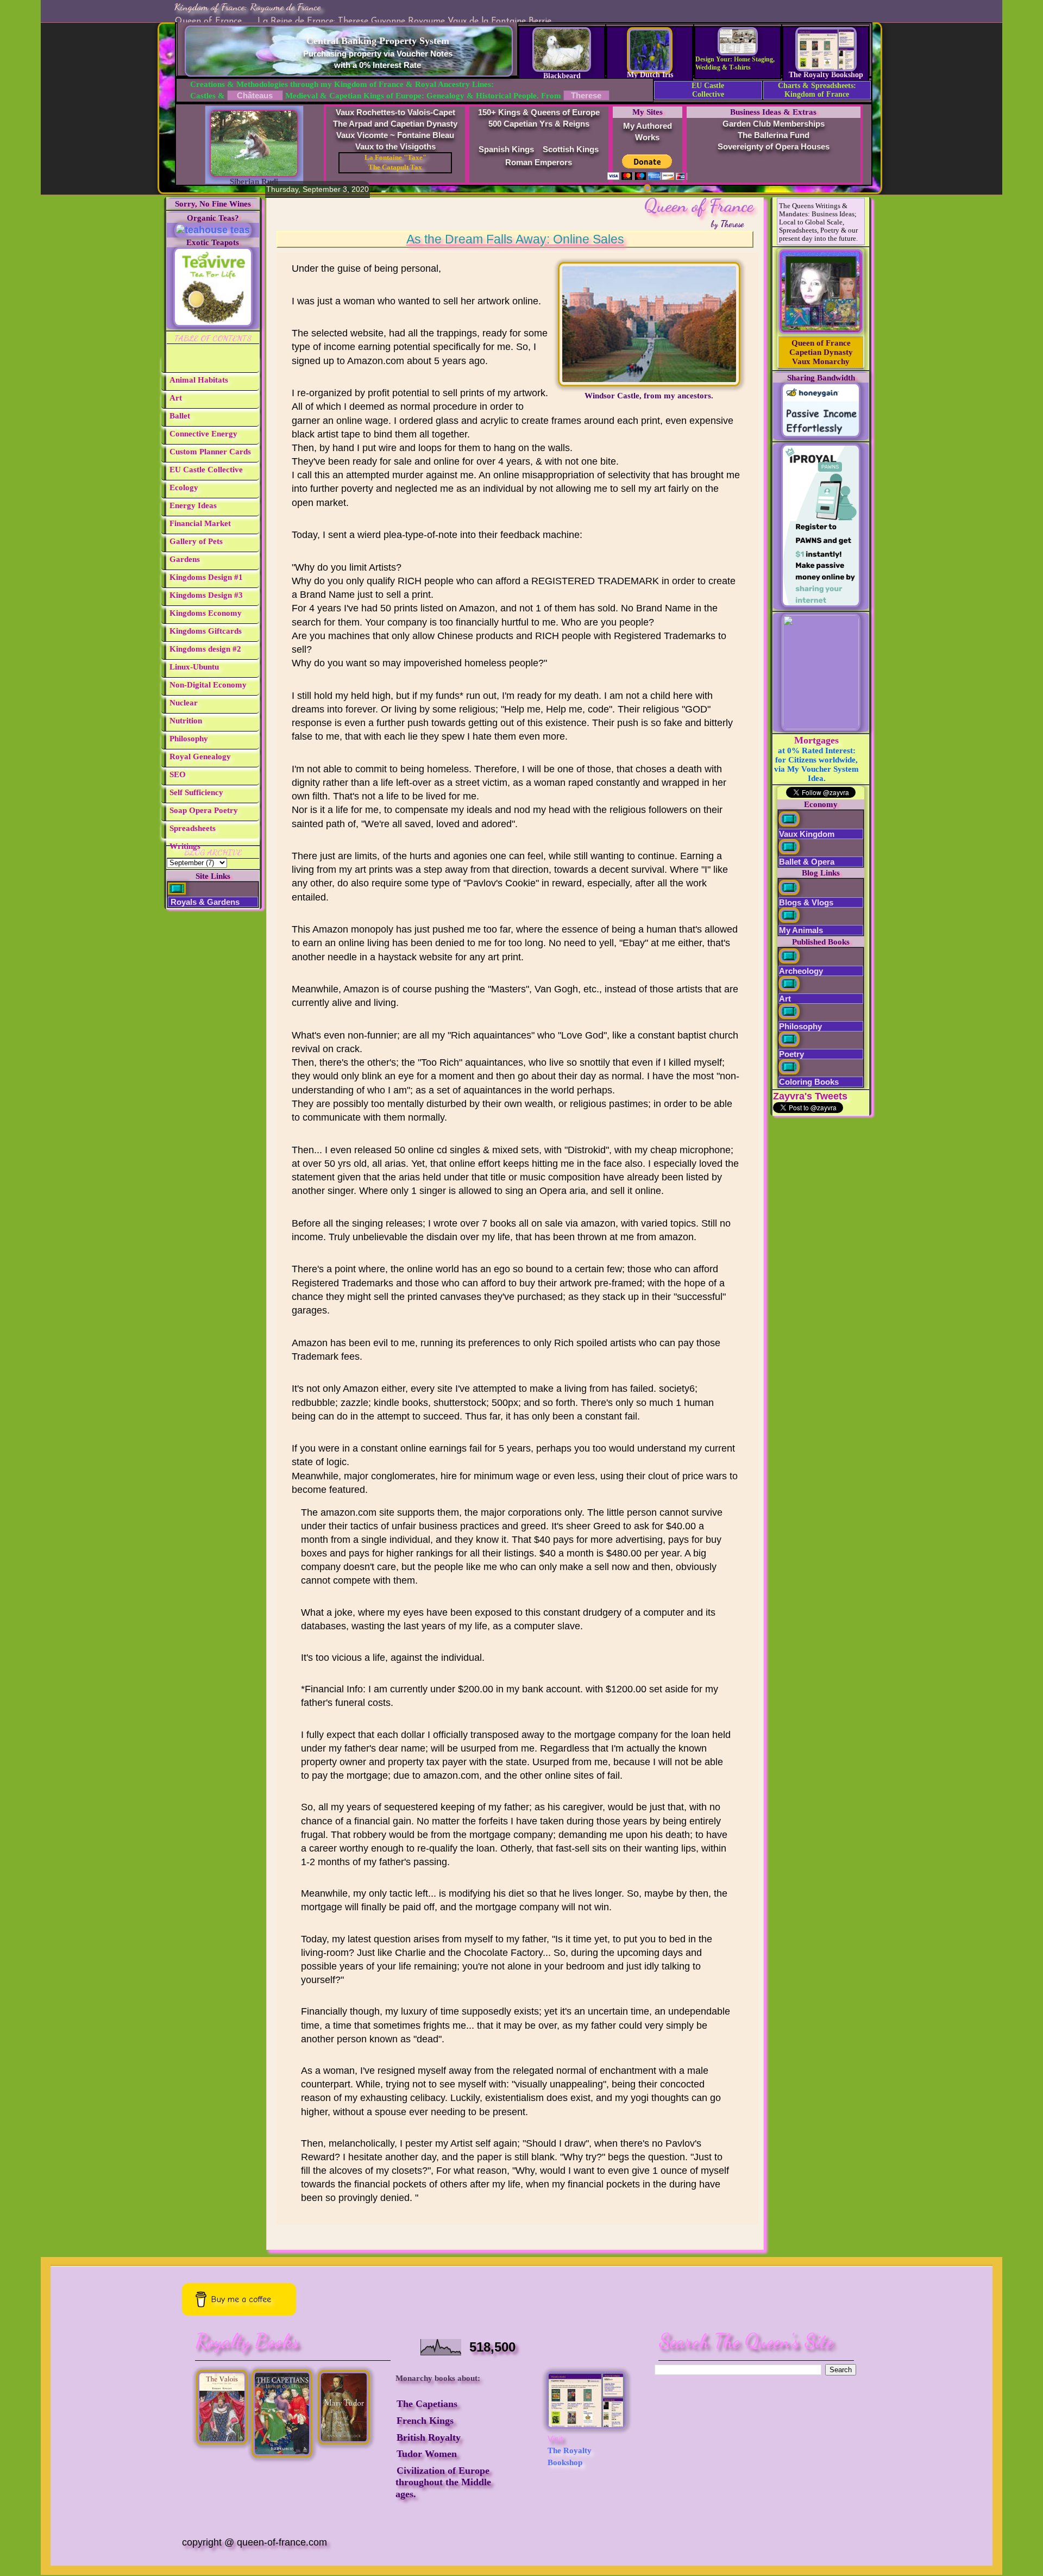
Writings (185, 846)
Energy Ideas (193, 505)
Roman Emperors (539, 162)
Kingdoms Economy (206, 613)
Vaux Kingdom (807, 834)
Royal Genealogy (200, 756)
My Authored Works (648, 132)
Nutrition (186, 721)
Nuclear (184, 703)
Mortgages (816, 740)
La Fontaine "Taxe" (395, 158)
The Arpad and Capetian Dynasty (395, 124)
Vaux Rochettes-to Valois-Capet (395, 112)
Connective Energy (203, 434)
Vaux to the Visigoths (395, 146)
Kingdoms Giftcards (206, 631)
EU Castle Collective (708, 90)
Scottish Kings (571, 149)
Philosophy (189, 739)
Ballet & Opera (807, 862)
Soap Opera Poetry (204, 810)
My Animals (801, 930)
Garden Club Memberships (774, 124)
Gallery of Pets (196, 541)
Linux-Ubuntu (194, 667)
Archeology (801, 971)
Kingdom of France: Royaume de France (247, 7)
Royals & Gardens (204, 902)
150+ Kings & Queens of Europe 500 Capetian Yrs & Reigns (539, 118)
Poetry (791, 1054)
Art (176, 398)
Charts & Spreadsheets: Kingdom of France (817, 90)
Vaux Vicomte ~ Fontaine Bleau (395, 135)
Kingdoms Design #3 (206, 595)
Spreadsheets (193, 828)
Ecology (184, 487)
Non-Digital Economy (208, 685)
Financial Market (200, 523)
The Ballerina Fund (774, 135)
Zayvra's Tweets (810, 1096)
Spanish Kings (506, 149)
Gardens (185, 559)
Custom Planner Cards (210, 452)
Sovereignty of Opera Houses (774, 146)
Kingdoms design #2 (205, 649)
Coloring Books (809, 1082)
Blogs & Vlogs (806, 902)
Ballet (180, 416)
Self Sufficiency (196, 792)
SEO (178, 774)
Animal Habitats (199, 380)
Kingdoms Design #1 (206, 577)
